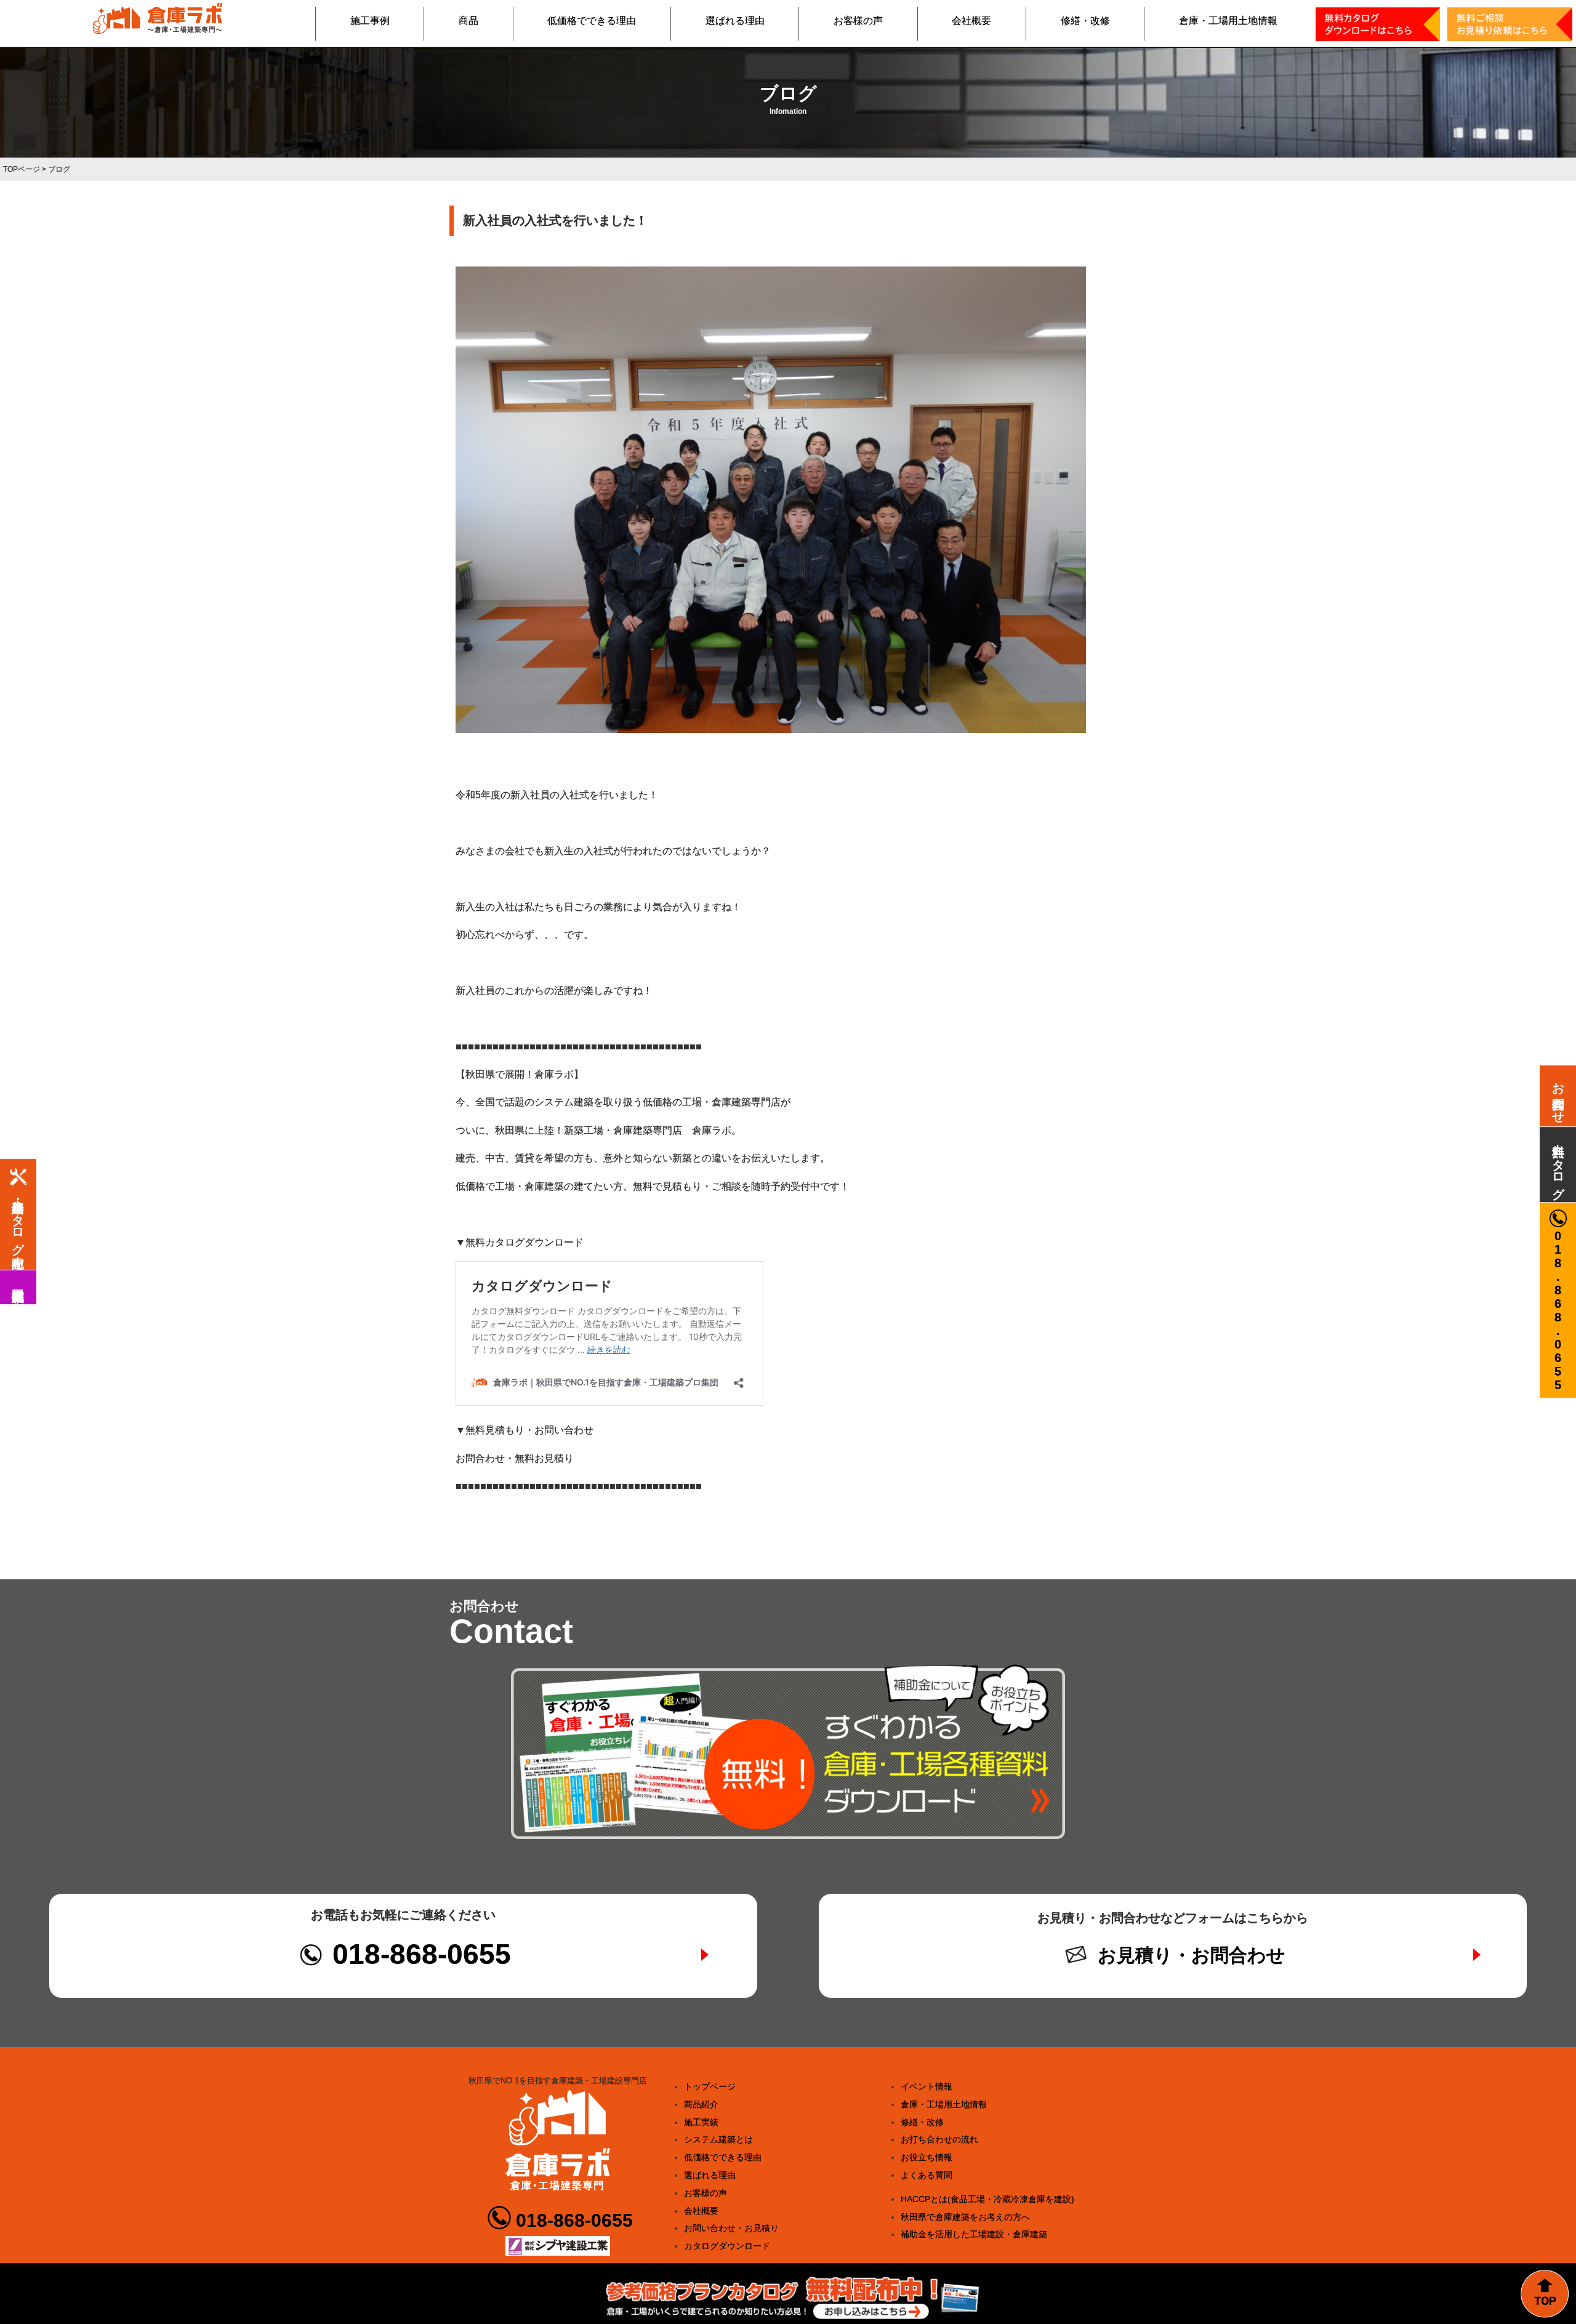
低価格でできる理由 (592, 21)
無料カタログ (1558, 1164)
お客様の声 (858, 21)
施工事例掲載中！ (18, 1287)
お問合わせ (1558, 1096)
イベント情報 (927, 2086)
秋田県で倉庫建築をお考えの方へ (965, 2217)
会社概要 (971, 21)
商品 (468, 21)
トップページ (710, 2086)
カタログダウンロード (727, 2246)
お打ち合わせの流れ (939, 2139)
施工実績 (701, 2122)
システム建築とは (718, 2139)
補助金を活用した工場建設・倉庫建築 (974, 2234)
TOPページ (22, 169)
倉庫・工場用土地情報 (1228, 21)
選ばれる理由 (735, 21)
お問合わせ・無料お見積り (515, 1458)
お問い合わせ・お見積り (731, 2228)
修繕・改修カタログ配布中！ (18, 1226)
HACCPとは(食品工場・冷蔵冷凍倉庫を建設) (987, 2199)
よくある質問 (927, 2175)
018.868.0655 (1558, 1310)
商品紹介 (701, 2104)
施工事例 (370, 21)
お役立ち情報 (927, 2157)
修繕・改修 (1085, 21)
